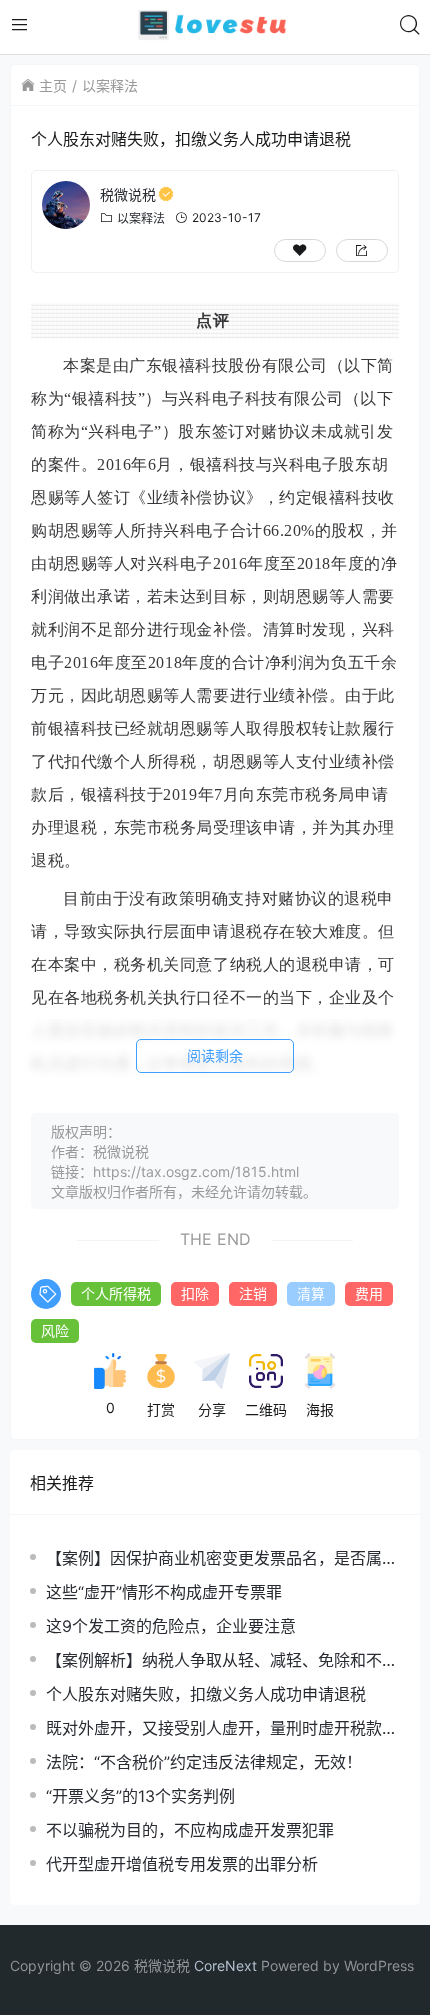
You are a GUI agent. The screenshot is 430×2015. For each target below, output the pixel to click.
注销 (253, 1293)
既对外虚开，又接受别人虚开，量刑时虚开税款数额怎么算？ (222, 1728)
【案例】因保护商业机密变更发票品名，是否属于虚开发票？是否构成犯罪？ (222, 1558)
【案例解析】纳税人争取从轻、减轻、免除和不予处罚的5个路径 (222, 1660)
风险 (55, 1330)
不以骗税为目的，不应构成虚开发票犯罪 (190, 1830)
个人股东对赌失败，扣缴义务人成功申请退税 (206, 1694)
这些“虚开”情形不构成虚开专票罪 (164, 1592)
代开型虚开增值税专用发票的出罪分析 (182, 1864)
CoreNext (225, 1965)
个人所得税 (116, 1293)
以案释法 (110, 85)
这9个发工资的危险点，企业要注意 (171, 1626)
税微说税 (128, 194)
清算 (311, 1293)
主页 (53, 85)
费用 (369, 1293)
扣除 (195, 1293)
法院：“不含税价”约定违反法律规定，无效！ (204, 1762)
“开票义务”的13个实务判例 (140, 1796)
